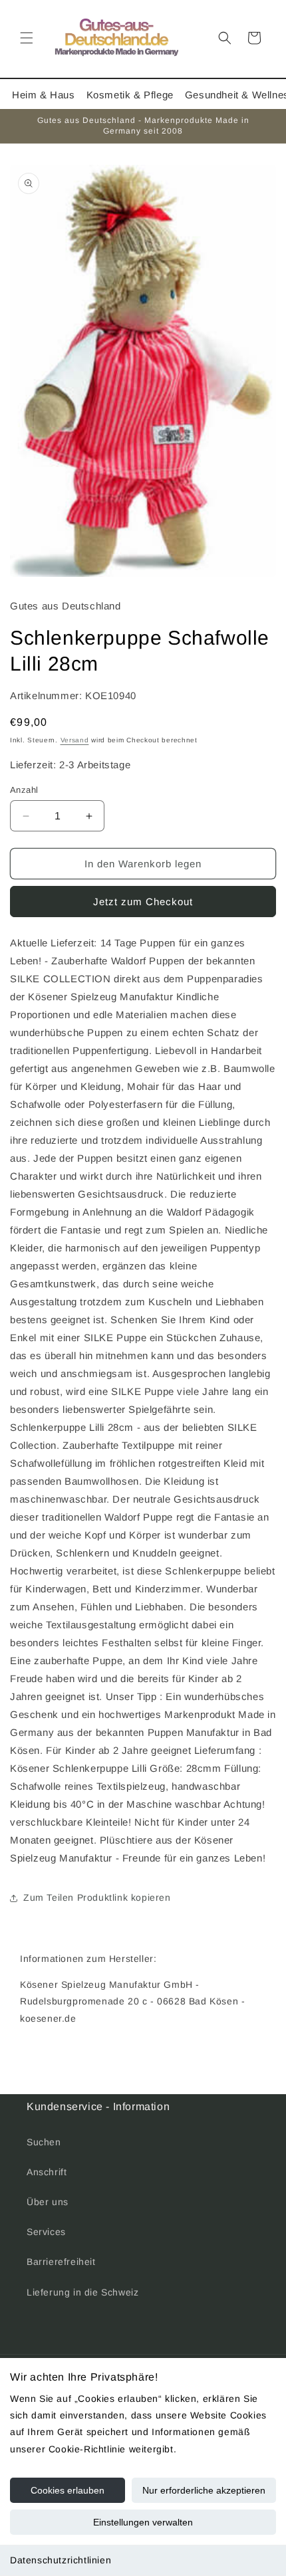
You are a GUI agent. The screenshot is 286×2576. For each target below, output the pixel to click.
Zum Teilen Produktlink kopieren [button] (97, 1897)
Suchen (44, 2142)
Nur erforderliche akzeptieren (204, 2490)
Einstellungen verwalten (143, 2522)
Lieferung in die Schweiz (82, 2292)
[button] (27, 38)
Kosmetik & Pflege (130, 95)
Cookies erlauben (68, 2490)
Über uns (48, 2202)
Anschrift (47, 2172)
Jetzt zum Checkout (143, 902)
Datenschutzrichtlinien (61, 2560)
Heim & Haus (44, 95)
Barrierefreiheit (61, 2262)
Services (46, 2232)
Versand (75, 740)
